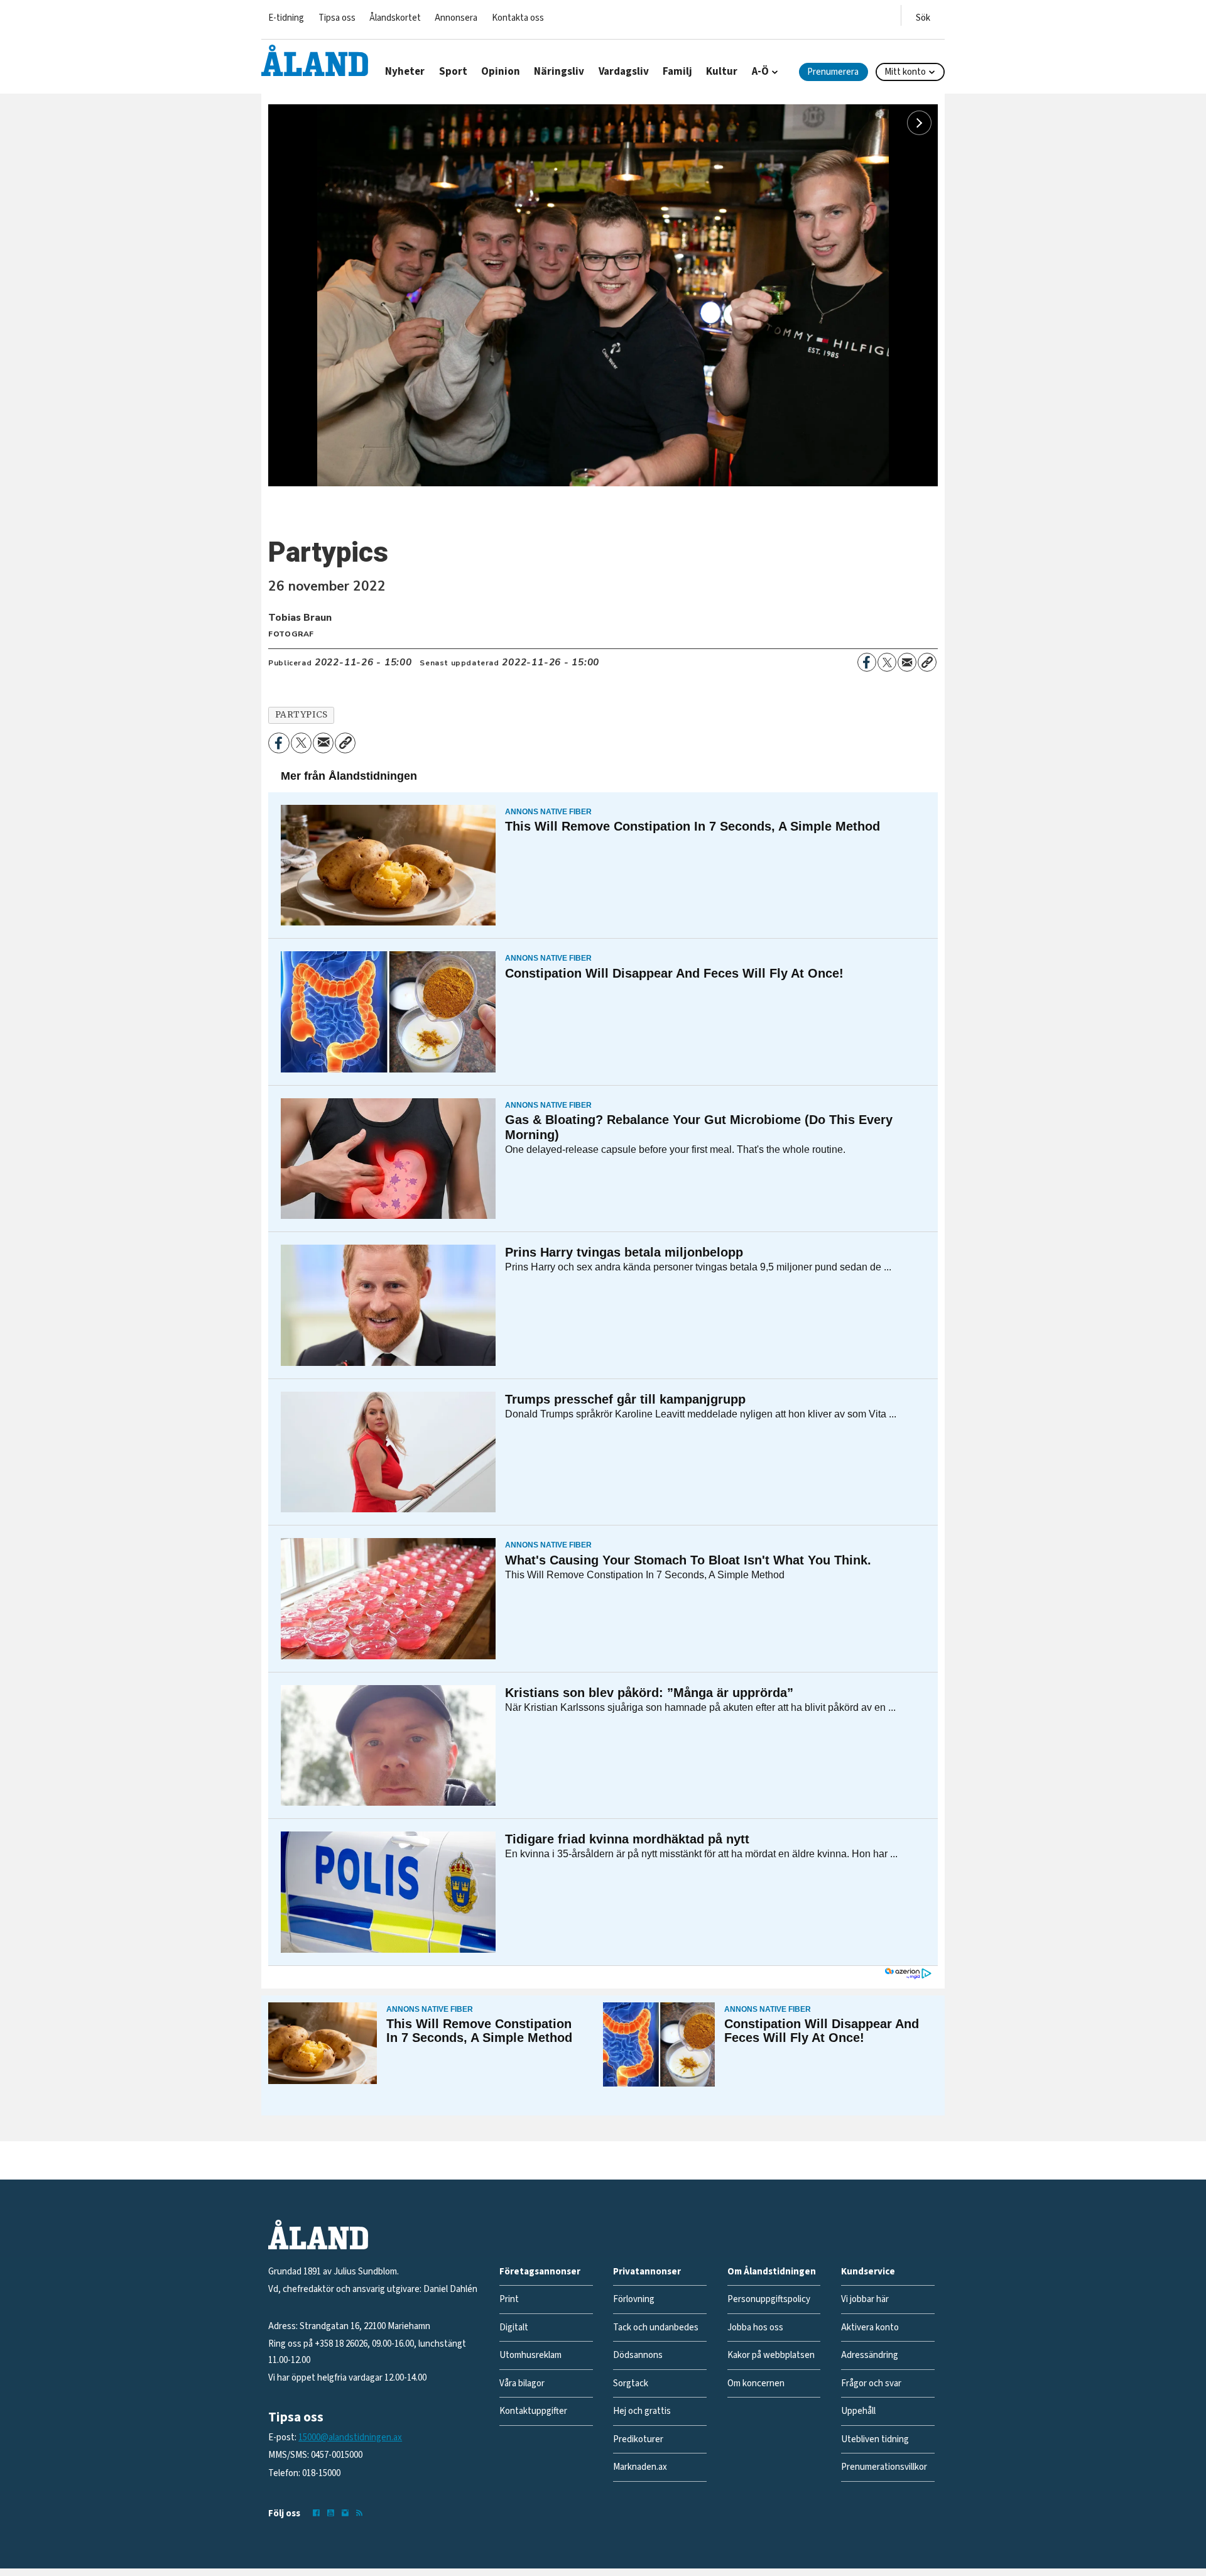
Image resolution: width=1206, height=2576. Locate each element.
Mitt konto (905, 72)
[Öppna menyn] (923, 15)
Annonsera (456, 18)
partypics (301, 715)
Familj (677, 72)
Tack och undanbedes (656, 2328)
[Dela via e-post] (907, 662)
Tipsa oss (337, 18)
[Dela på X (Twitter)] (887, 662)
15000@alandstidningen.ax (350, 2437)
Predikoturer (638, 2439)
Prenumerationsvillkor (884, 2467)
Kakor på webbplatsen (771, 2355)
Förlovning (634, 2299)
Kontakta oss (518, 18)
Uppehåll (858, 2411)
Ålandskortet (395, 18)
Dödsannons (638, 2355)
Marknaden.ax (640, 2467)
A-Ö (760, 72)
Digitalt (514, 2328)
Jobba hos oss (755, 2328)
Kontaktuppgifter (533, 2411)
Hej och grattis (642, 2411)
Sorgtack (631, 2383)
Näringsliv (559, 72)
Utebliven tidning (875, 2439)
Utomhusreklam (530, 2355)
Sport (453, 72)
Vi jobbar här (865, 2299)
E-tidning (286, 18)
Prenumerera (833, 72)
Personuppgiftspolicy (769, 2299)
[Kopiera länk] (927, 662)
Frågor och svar (871, 2383)
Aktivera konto (870, 2328)
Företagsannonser (540, 2272)
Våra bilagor (522, 2383)
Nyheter (405, 72)
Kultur (722, 72)
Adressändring (870, 2355)
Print (509, 2299)
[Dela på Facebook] (867, 662)
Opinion (501, 72)
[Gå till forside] (315, 60)
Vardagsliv (624, 72)
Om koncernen (756, 2383)
